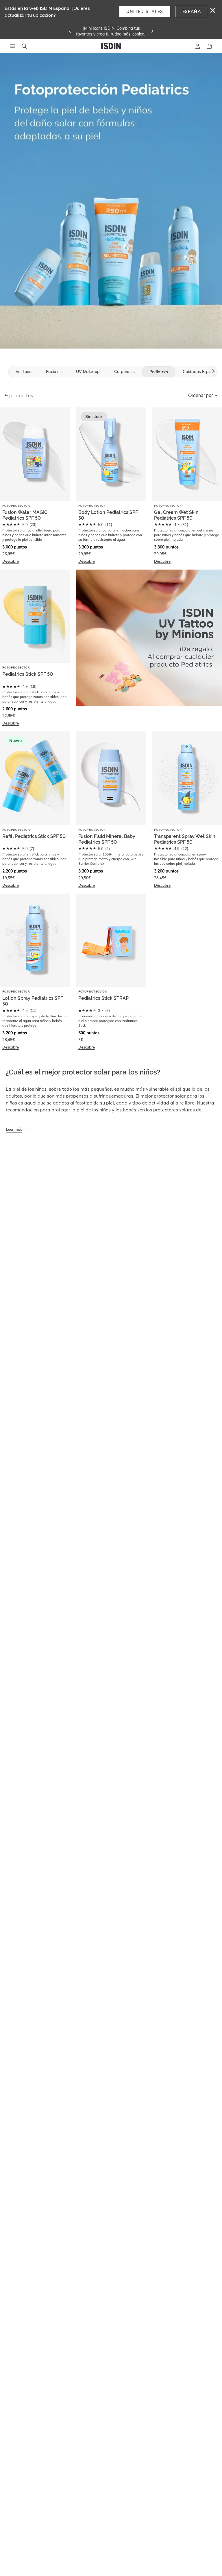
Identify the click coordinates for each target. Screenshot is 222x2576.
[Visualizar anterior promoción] (70, 31)
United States (145, 12)
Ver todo (24, 372)
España (192, 12)
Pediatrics (159, 372)
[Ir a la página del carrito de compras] (209, 46)
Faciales (54, 372)
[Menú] (13, 46)
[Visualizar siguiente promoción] (152, 31)
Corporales (124, 372)
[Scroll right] (212, 371)
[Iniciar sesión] (198, 46)
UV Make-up (88, 372)
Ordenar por (200, 395)
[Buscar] (24, 46)
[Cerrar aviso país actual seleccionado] (213, 10)
